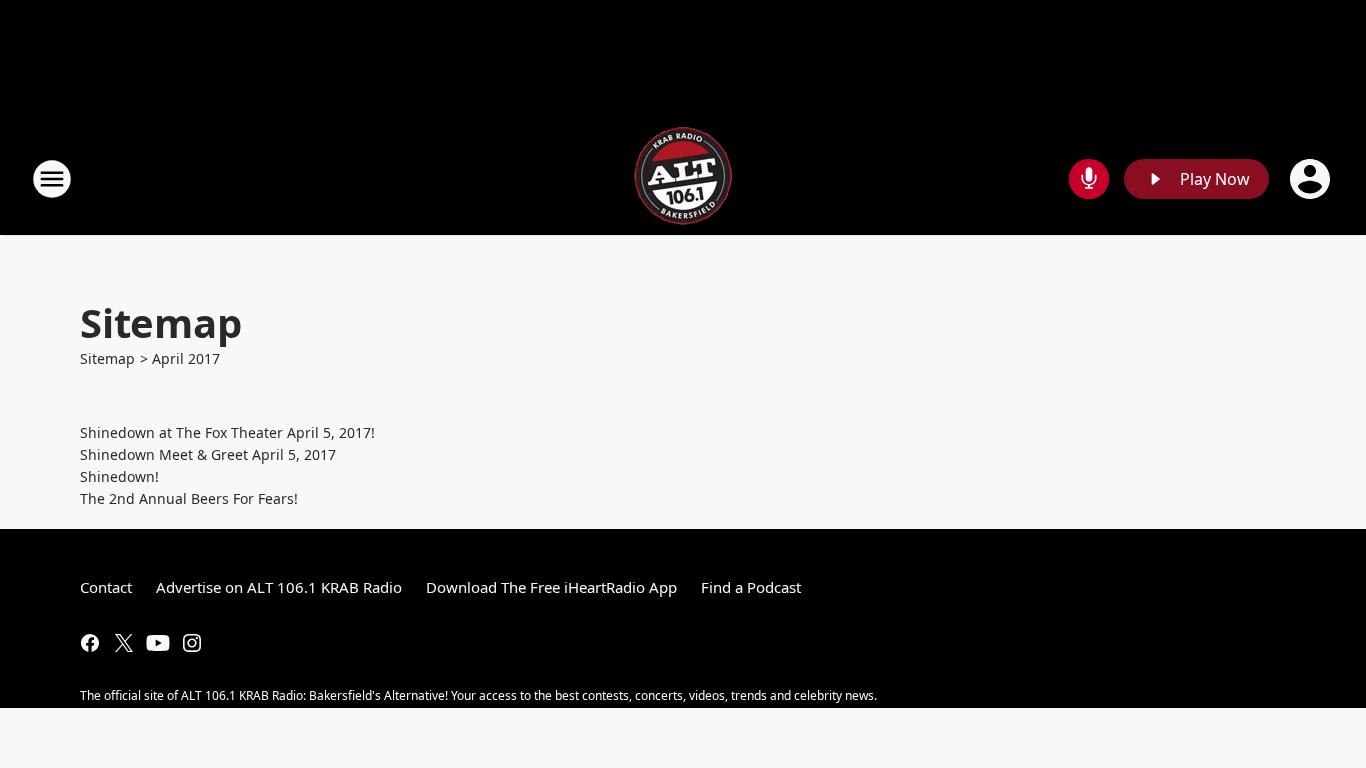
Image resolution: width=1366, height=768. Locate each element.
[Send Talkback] (1089, 179)
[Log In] (1312, 179)
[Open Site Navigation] (52, 179)
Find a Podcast (751, 587)
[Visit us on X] (124, 643)
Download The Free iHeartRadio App (551, 587)
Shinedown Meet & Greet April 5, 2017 (208, 454)
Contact (106, 587)
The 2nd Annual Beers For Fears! (189, 498)
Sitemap (107, 358)
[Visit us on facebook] (90, 643)
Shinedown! (119, 476)
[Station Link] (683, 178)
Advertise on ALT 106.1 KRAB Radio (279, 587)
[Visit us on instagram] (192, 643)
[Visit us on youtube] (158, 643)
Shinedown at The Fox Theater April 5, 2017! (227, 432)
